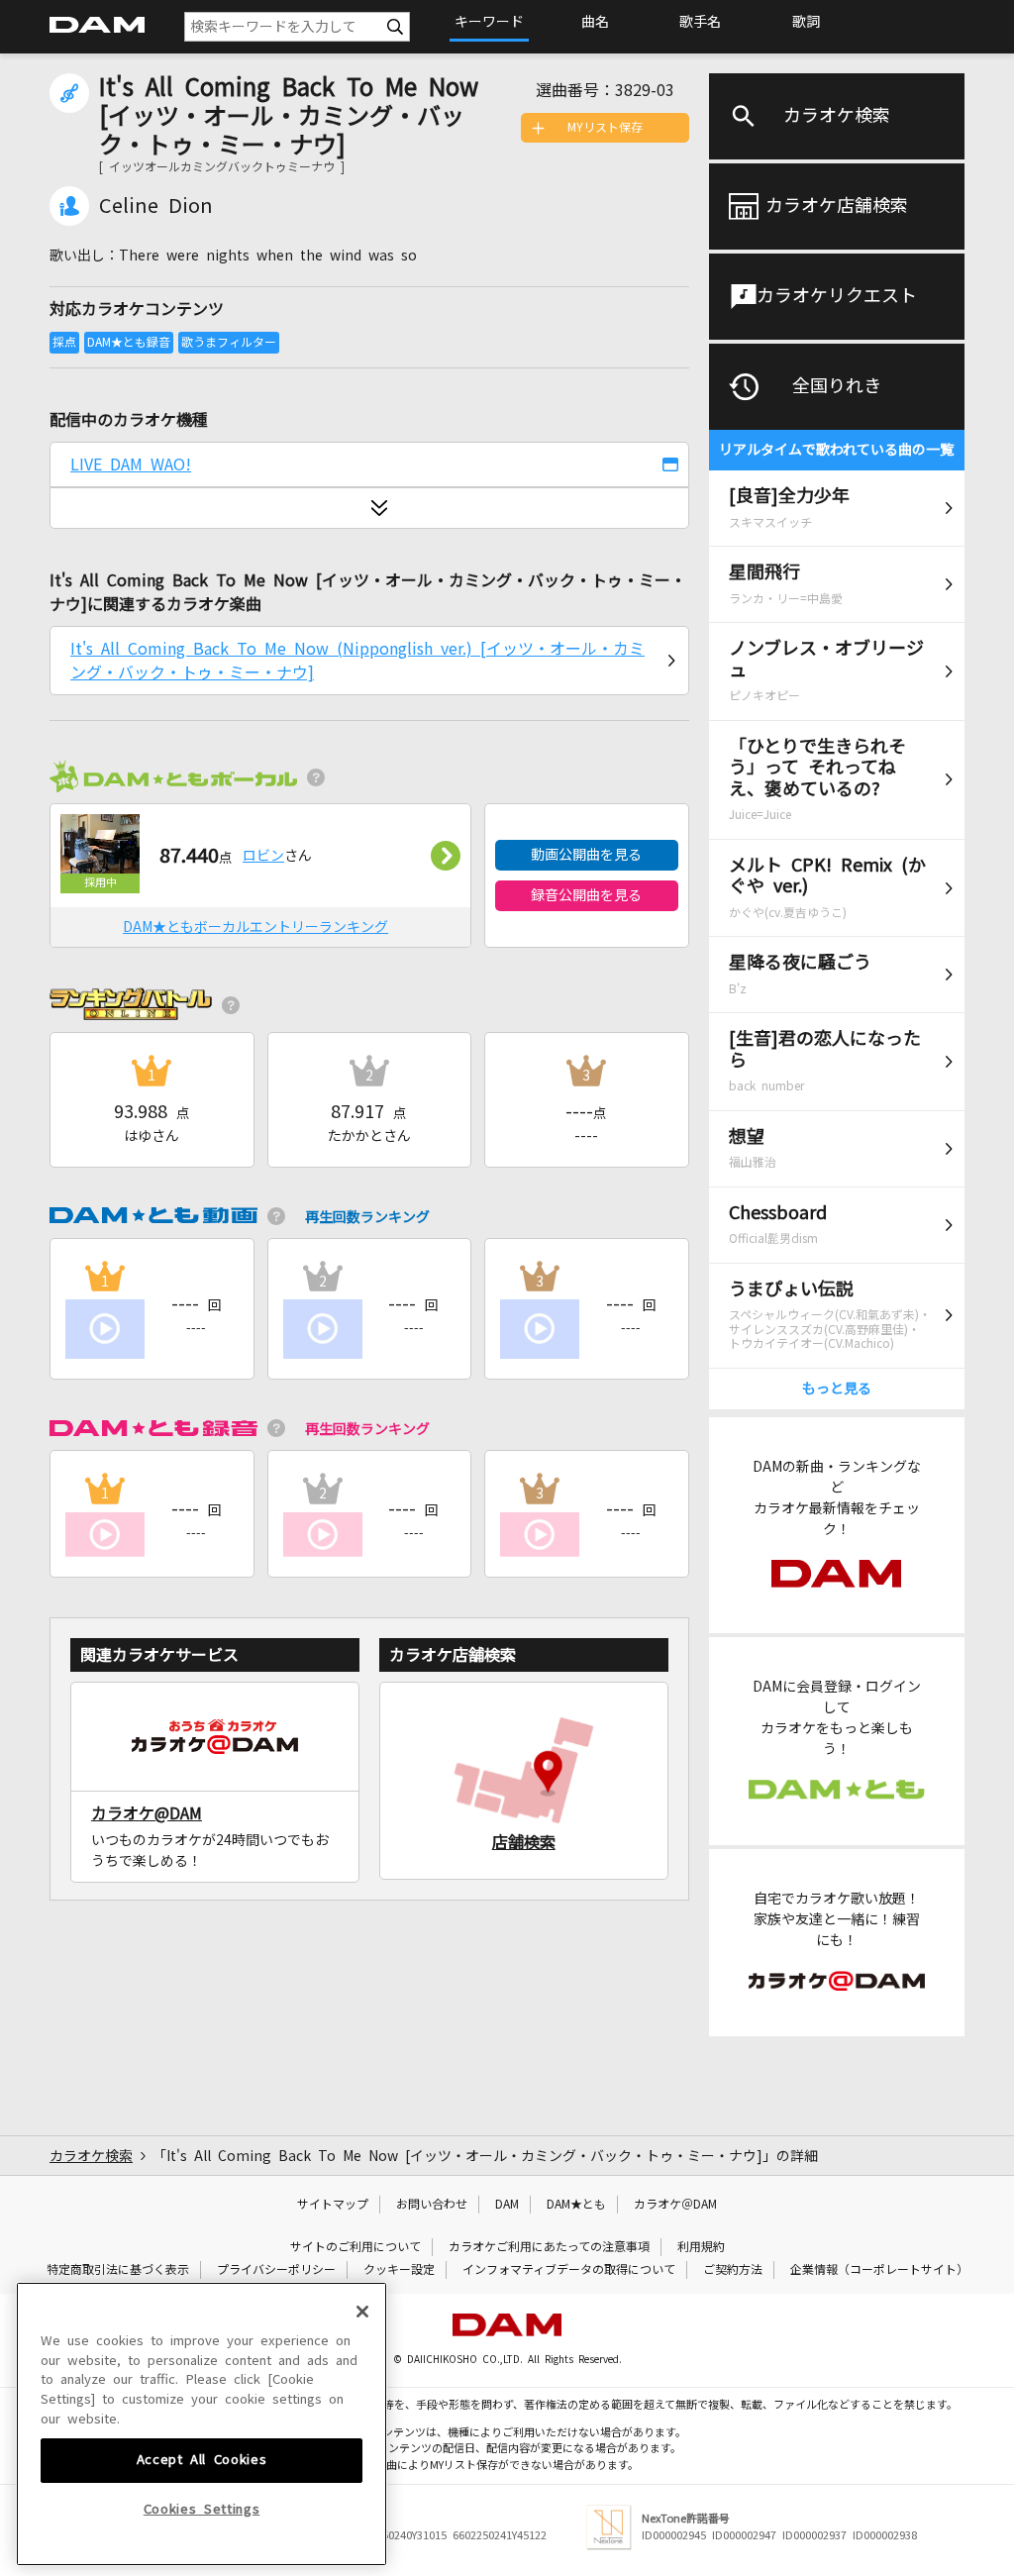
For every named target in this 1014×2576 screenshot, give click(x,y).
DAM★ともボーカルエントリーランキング (255, 927)
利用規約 (701, 2247)
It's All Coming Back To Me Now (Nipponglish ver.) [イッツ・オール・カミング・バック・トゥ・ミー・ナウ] (357, 661)
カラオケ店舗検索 (837, 206)
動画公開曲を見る (586, 855)
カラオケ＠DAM (675, 2205)
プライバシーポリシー (276, 2270)
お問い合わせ (432, 2205)
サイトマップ (333, 2205)
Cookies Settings (202, 2509)
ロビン (263, 856)
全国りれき (837, 386)
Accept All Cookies (202, 2460)
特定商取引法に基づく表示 (118, 2270)
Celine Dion (156, 206)
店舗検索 (524, 1842)
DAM (507, 2205)
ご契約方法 (733, 2270)
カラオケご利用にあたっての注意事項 (549, 2247)
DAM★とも (576, 2205)
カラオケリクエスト (837, 296)
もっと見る (837, 1389)
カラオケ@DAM (147, 1813)
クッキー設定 (399, 2270)
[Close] (362, 2312)
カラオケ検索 (837, 116)
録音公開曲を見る (586, 895)
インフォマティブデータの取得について (569, 2270)
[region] (202, 2424)
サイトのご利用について (355, 2247)
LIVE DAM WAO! (131, 464)
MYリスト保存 (605, 128)
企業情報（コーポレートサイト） (879, 2270)
